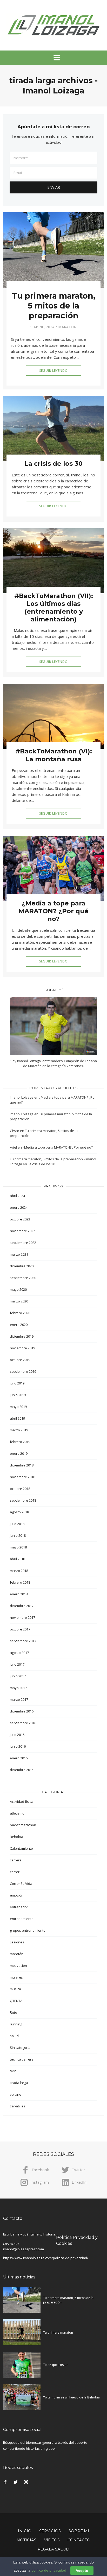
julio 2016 (17, 1735)
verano (16, 2094)
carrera (16, 1860)
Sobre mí (79, 2531)
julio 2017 (17, 1664)
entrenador (19, 1907)
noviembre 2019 (22, 1348)
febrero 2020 (20, 1313)
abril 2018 (17, 1559)
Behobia (16, 1837)
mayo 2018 (18, 1547)
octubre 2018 (20, 1489)
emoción (17, 1895)
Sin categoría (20, 2048)
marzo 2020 (19, 1301)
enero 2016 (19, 1758)
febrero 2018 (20, 1582)
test (13, 2071)
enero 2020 (19, 1325)
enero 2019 (19, 1453)
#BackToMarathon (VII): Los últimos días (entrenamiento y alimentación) (54, 607)
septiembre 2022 (23, 1243)
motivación (18, 1966)
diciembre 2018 (22, 1465)
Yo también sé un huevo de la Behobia (71, 2397)
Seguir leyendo (53, 371)
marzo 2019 (19, 1430)
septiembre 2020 (23, 1278)
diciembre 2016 (22, 1711)
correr (15, 1872)
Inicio (25, 2531)
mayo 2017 (18, 1688)
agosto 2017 (19, 1653)
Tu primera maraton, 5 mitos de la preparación (54, 306)
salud (14, 2036)
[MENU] (53, 58)
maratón (67, 327)
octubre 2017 (20, 1629)
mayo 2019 (18, 1407)
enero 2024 (19, 1207)
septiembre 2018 (23, 1500)
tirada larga (19, 2083)
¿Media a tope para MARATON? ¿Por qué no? (53, 911)
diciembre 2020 (22, 1266)
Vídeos (52, 2540)
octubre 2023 (20, 1219)
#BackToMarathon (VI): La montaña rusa (54, 755)
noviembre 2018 (22, 1477)
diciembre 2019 (22, 1336)
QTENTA (16, 2001)
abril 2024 (17, 1196)
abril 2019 (17, 1418)
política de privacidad (49, 2570)
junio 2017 (18, 1676)
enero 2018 (19, 1594)
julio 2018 (17, 1524)
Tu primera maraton (58, 2332)
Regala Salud (53, 2549)
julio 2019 (17, 1383)
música (15, 1989)
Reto (14, 2012)
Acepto (82, 2571)
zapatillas (18, 2106)
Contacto (79, 2540)
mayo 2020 (18, 1289)
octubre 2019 (20, 1360)
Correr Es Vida (21, 1884)
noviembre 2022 (22, 1231)
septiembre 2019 (23, 1371)
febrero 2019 (20, 1442)
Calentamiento (21, 1848)
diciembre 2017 (22, 1606)
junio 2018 (18, 1535)
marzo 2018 (19, 1571)
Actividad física (22, 1802)
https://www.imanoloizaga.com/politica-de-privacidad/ (46, 2258)
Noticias (26, 2540)
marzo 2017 (19, 1699)
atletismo (17, 1813)
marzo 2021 (19, 1254)
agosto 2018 (19, 1512)
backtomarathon (23, 1825)
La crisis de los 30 (53, 464)
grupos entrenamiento (28, 1930)
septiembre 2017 (23, 1641)
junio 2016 (18, 1746)
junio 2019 (18, 1395)
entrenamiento (22, 1919)
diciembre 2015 (22, 1770)
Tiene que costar (55, 2365)
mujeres (16, 1977)
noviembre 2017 (22, 1617)
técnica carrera (22, 2059)
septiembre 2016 (23, 1723)
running (16, 2024)
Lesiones (17, 1942)
